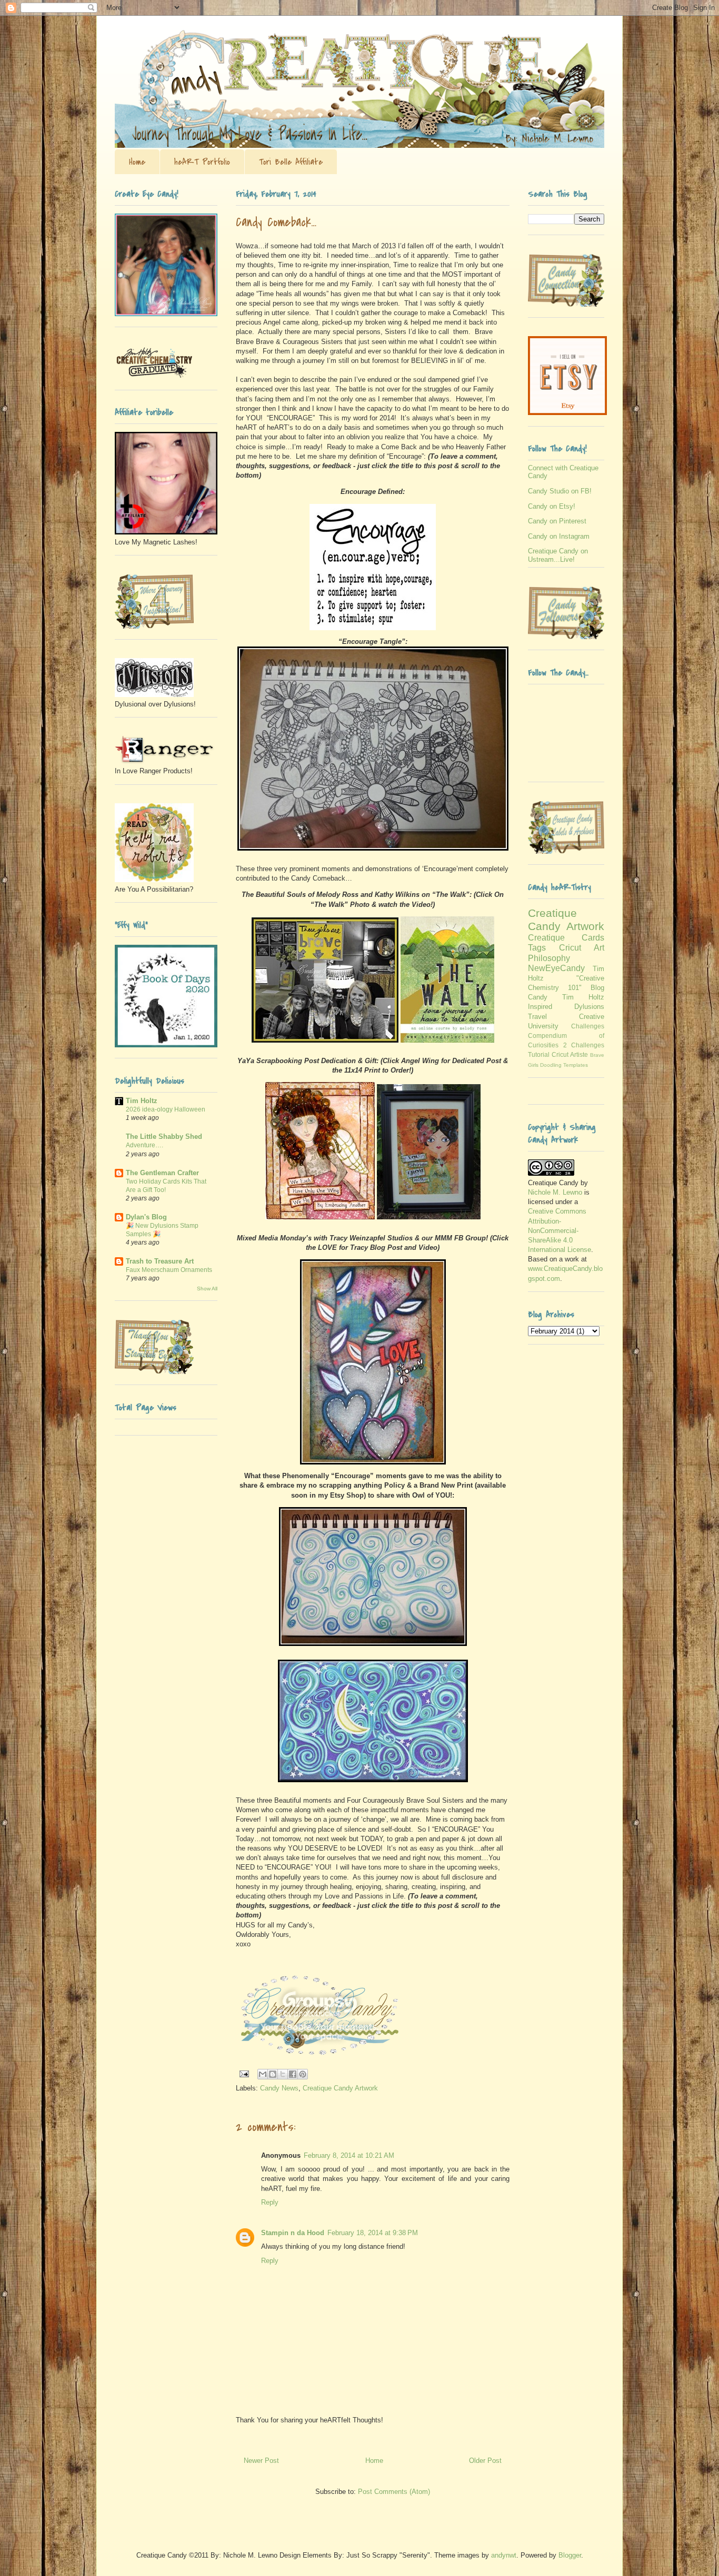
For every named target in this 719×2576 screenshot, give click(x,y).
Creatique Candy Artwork (340, 2088)
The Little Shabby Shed (164, 1137)
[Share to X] (283, 2074)
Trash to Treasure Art (160, 1261)
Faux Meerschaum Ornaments (169, 1270)
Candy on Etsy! (552, 506)
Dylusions (589, 1007)
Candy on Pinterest (557, 521)
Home (137, 162)
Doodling (551, 1065)
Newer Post (261, 2461)
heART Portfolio (202, 162)
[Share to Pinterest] (303, 2074)
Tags (537, 948)
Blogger (570, 2555)
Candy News (279, 2088)
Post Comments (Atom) (394, 2492)
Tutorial (539, 1054)
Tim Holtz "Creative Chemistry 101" (566, 978)
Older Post (485, 2461)
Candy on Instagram (559, 536)
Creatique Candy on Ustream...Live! (558, 555)
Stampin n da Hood (293, 2233)
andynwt (504, 2555)
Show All (207, 1289)
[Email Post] (243, 2073)
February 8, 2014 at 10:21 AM (349, 2155)
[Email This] (263, 2074)
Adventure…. (144, 1145)
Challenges (588, 1026)
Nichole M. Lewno (555, 1192)
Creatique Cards (566, 938)
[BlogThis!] (273, 2074)
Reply (270, 2202)
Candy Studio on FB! (560, 491)
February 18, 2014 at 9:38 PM (373, 2233)
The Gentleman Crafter (162, 1173)
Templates (576, 1065)
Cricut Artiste (570, 1054)
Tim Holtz (142, 1101)
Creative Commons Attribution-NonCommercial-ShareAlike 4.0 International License (560, 1230)
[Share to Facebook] (293, 2074)
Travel (537, 1017)
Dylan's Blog (146, 1217)
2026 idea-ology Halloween (166, 1109)
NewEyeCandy (556, 968)
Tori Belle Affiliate (291, 162)
